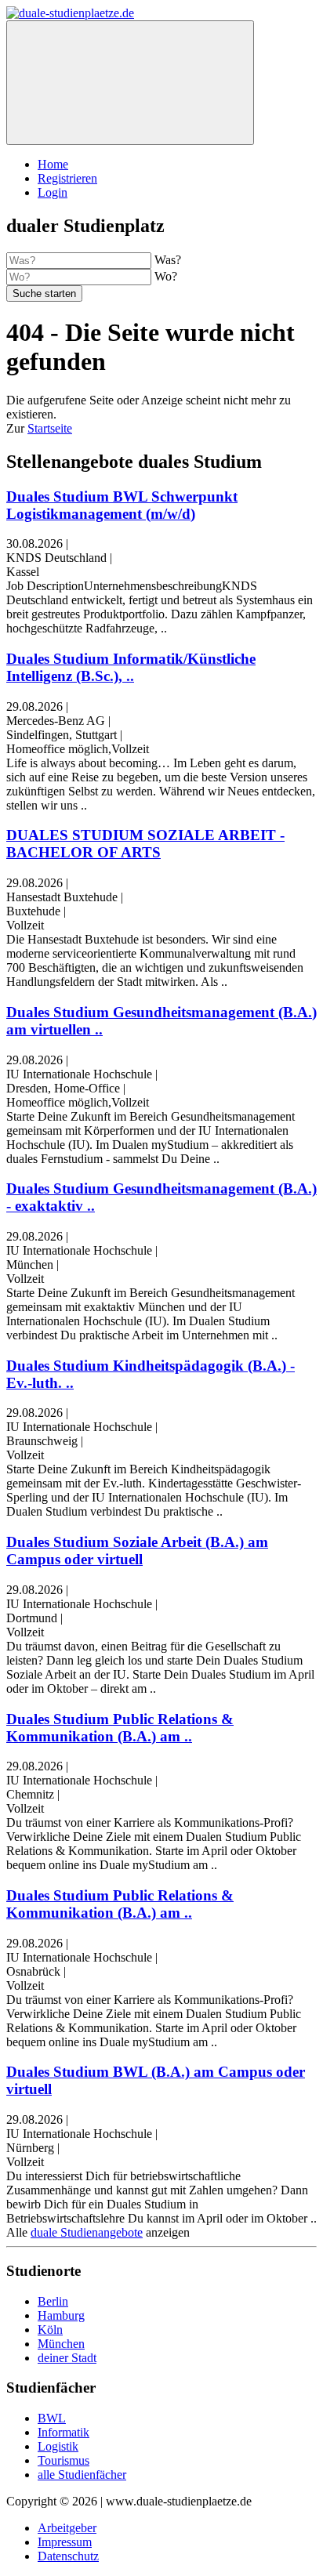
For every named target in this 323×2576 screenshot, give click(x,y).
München (61, 2344)
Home (53, 164)
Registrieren (67, 178)
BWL (52, 2418)
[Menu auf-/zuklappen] (130, 83)
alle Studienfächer (82, 2475)
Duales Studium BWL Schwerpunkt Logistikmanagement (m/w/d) (122, 505)
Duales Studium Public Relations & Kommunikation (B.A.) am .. (120, 1728)
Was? (168, 260)
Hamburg (61, 2315)
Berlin (53, 2301)
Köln (50, 2330)
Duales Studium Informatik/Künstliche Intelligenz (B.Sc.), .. (131, 667)
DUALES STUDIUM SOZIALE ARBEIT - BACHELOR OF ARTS (145, 844)
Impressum (65, 2542)
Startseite (50, 428)
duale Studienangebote (87, 2232)
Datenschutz (68, 2556)
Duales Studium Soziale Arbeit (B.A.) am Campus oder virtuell (137, 1551)
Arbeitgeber (67, 2528)
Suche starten (44, 293)
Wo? (166, 276)
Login (53, 192)
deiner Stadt (67, 2358)
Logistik (58, 2446)
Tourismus (64, 2460)
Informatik (64, 2432)
